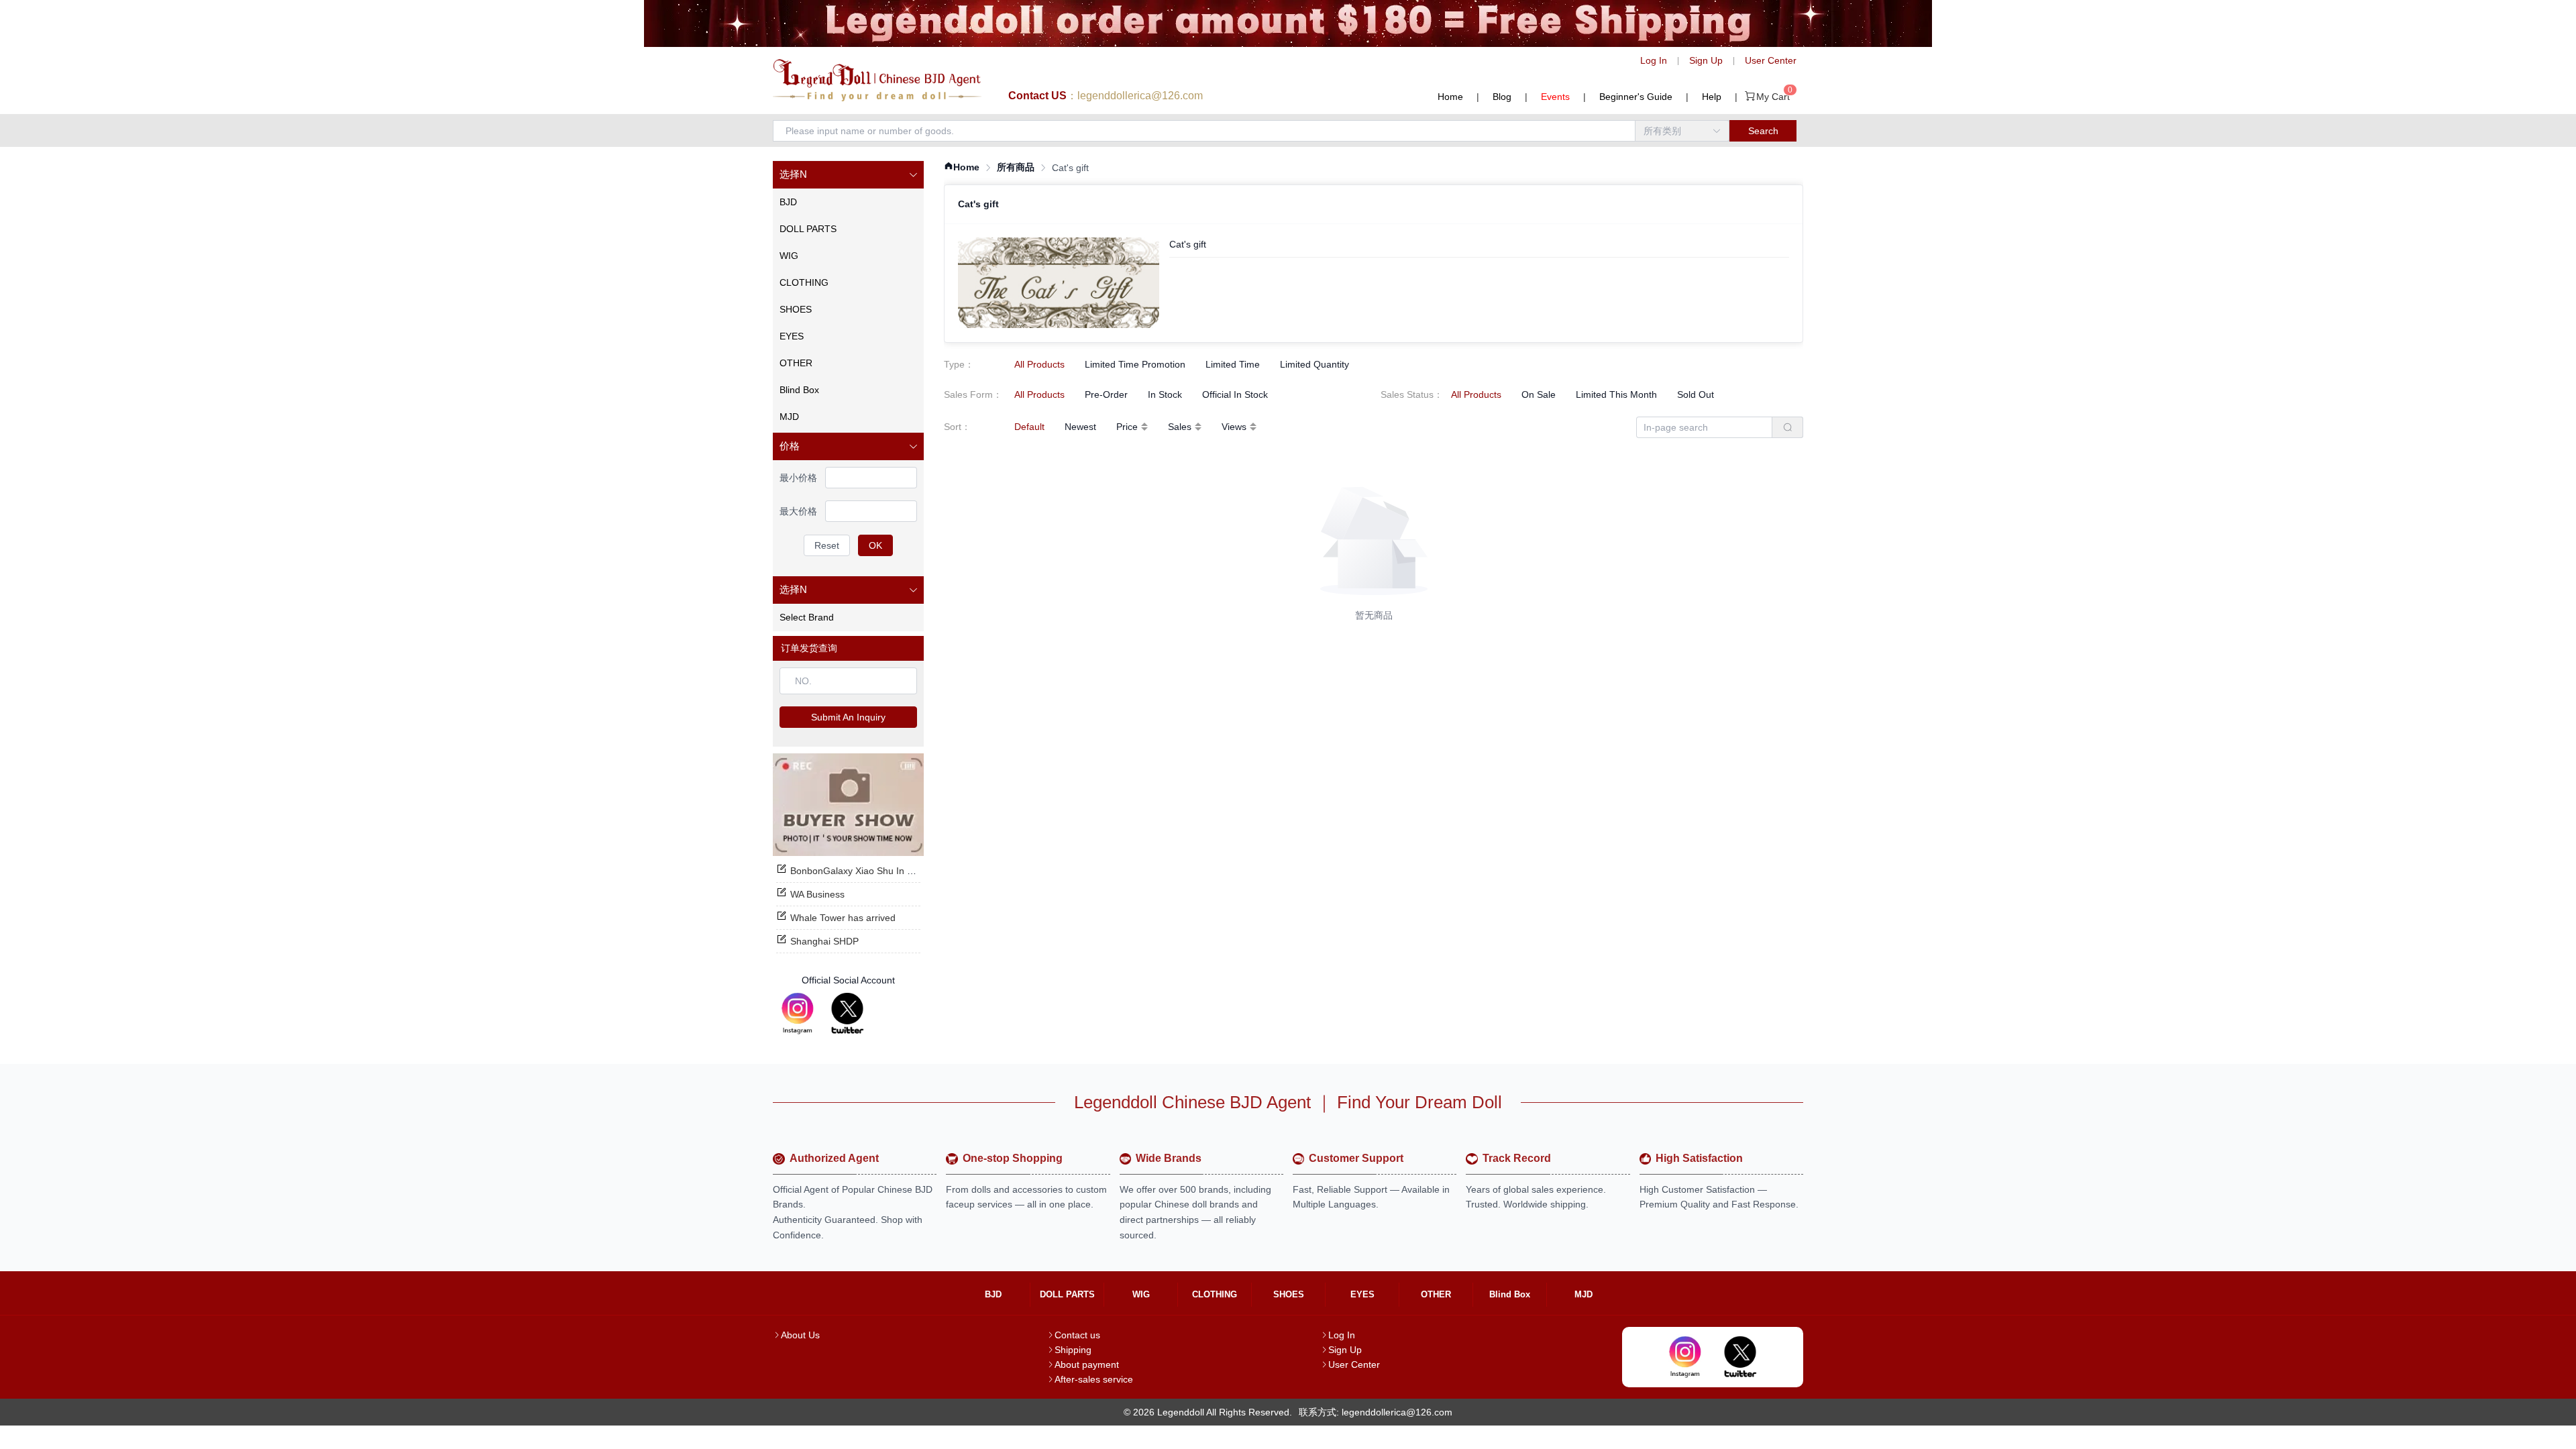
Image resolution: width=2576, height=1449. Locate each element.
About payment (1087, 1364)
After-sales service (1094, 1379)
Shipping (1073, 1350)
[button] (848, 175)
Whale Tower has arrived (843, 918)
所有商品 (1016, 167)
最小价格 (798, 478)
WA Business (817, 894)
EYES (1362, 1294)
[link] (962, 167)
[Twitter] (847, 1014)
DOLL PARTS (1067, 1294)
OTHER (1436, 1294)
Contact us (1077, 1335)
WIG (1141, 1294)
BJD (993, 1294)
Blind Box (1510, 1294)
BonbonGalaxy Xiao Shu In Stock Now (871, 871)
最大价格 (798, 511)
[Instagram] (798, 1014)
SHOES (1289, 1294)
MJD (1584, 1294)
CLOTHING (1215, 1294)
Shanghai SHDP (824, 941)
